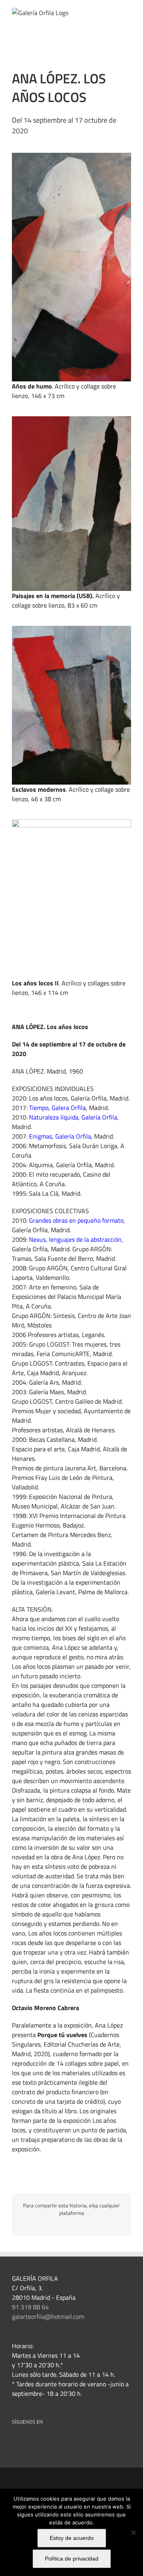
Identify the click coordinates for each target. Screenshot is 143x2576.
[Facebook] (14, 2442)
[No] (133, 2532)
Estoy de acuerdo (72, 2538)
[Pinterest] (36, 2442)
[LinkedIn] (25, 2442)
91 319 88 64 (30, 2307)
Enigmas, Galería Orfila (60, 1136)
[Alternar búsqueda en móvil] (114, 12)
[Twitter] (46, 2442)
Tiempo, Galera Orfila (57, 1108)
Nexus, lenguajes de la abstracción (75, 1239)
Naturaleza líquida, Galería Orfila (73, 1117)
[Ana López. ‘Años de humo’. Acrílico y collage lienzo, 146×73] (71, 156)
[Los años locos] (71, 823)
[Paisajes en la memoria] (71, 419)
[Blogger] (79, 2442)
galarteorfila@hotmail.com (48, 2316)
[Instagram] (68, 2442)
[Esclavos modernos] (71, 629)
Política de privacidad (72, 2559)
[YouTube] (57, 2442)
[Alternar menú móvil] (128, 12)
